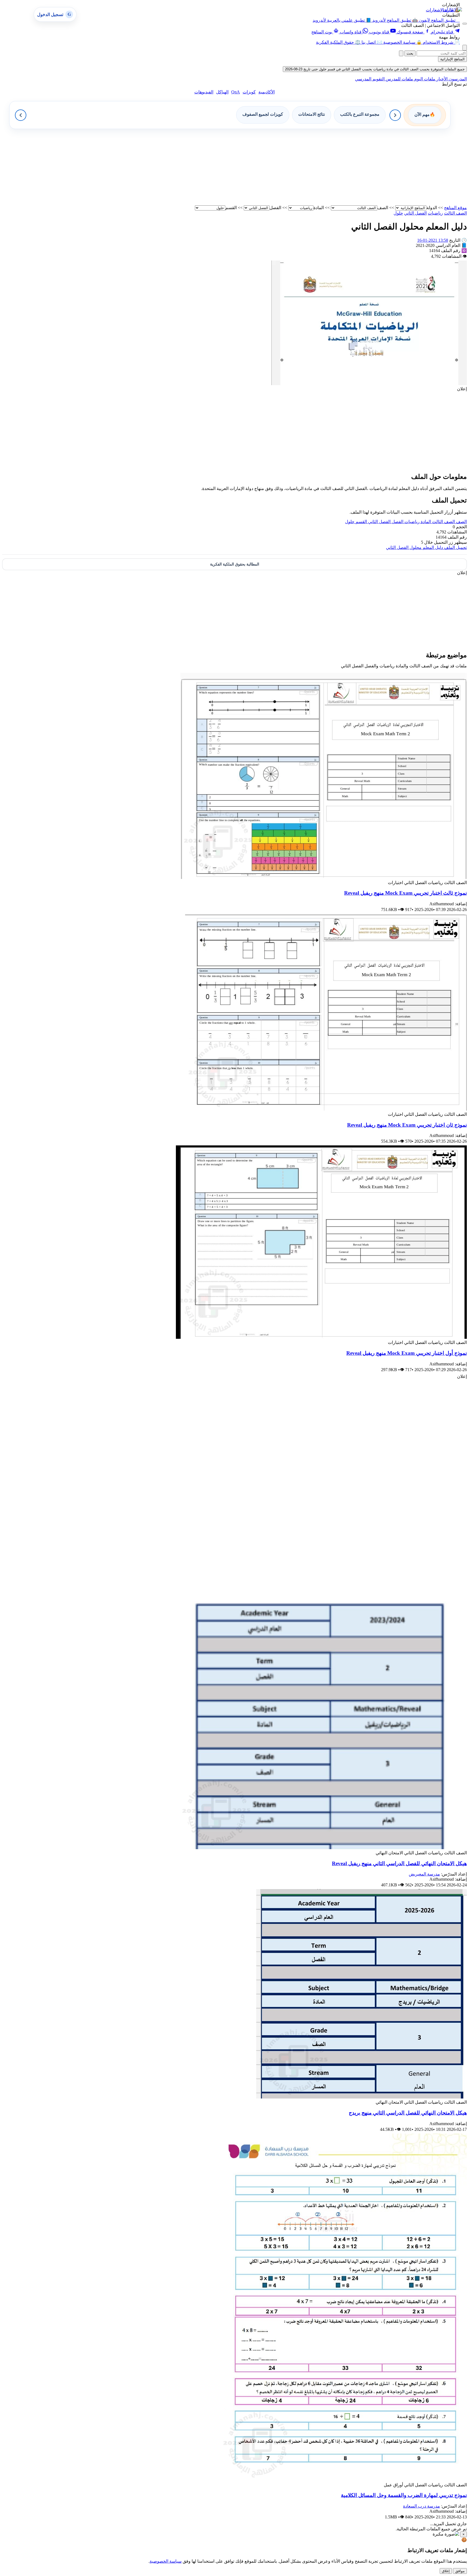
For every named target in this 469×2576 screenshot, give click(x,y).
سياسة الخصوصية (166, 2561)
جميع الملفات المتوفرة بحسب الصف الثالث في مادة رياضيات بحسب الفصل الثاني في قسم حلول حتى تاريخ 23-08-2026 (375, 69)
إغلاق (446, 2571)
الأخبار (441, 79)
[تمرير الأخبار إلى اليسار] (21, 115)
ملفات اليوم (424, 79)
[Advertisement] (304, 167)
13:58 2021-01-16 (433, 240)
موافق (460, 2571)
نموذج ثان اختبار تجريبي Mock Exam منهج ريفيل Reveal (407, 1125)
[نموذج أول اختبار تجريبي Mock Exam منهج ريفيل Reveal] (321, 1337)
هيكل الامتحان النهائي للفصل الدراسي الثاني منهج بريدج (408, 2113)
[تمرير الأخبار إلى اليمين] (395, 115)
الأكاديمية (267, 92)
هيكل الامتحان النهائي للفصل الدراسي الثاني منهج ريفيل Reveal (399, 1863)
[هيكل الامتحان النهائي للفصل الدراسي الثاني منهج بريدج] (362, 2097)
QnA (236, 92)
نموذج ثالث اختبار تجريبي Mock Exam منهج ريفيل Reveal (405, 893)
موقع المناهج (455, 208)
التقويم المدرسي (370, 79)
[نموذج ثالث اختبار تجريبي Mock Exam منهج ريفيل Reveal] (324, 877)
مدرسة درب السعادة (422, 2506)
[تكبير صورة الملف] (369, 384)
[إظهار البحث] (465, 48)
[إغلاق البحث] (401, 53)
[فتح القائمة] (465, 24)
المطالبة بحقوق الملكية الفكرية (235, 564)
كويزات (249, 92)
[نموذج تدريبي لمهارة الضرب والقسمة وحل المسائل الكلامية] (343, 2480)
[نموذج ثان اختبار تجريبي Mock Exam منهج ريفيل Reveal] (326, 1109)
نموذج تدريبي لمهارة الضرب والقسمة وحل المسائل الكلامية (404, 2495)
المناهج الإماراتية (452, 59)
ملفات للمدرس (399, 79)
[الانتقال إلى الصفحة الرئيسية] (452, 10)
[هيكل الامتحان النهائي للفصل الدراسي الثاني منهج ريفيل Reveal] (323, 1848)
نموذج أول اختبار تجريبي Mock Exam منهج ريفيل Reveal (407, 1353)
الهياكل (222, 92)
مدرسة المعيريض (424, 1874)
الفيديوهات (204, 92)
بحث (410, 53)
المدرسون (457, 79)
